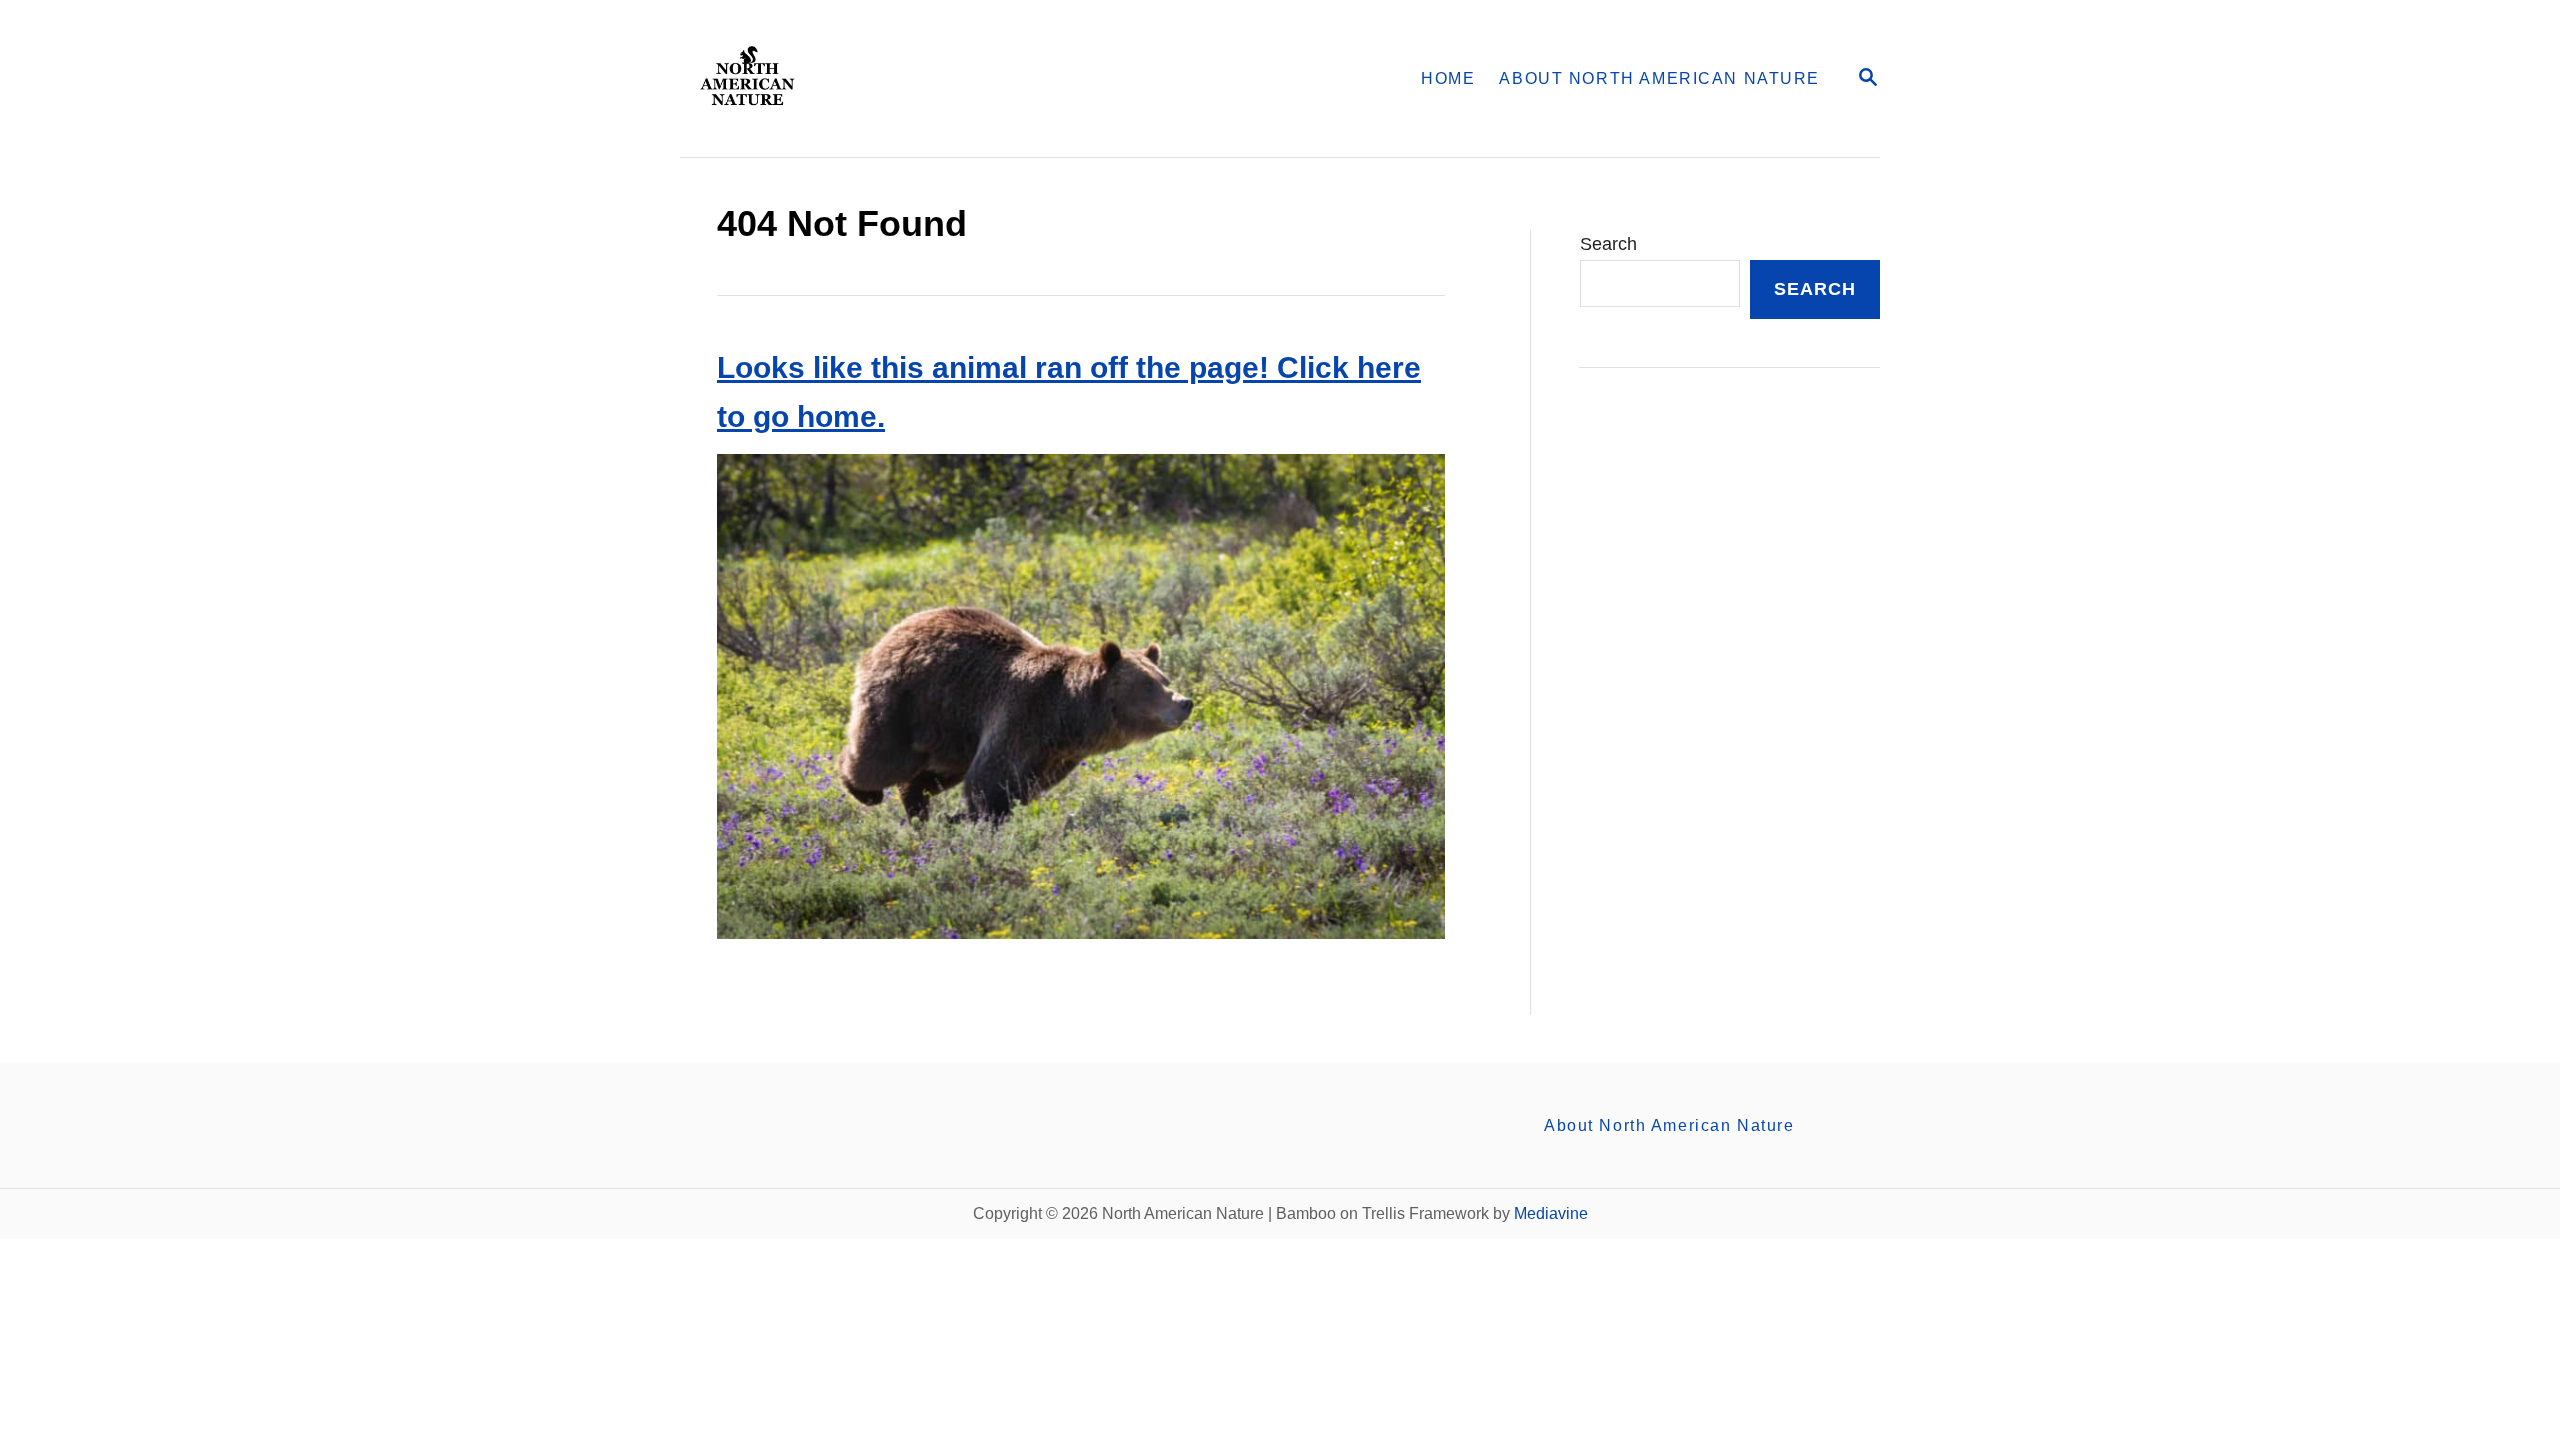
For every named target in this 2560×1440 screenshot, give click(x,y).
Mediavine (1551, 1213)
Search (1608, 244)
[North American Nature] (937, 78)
